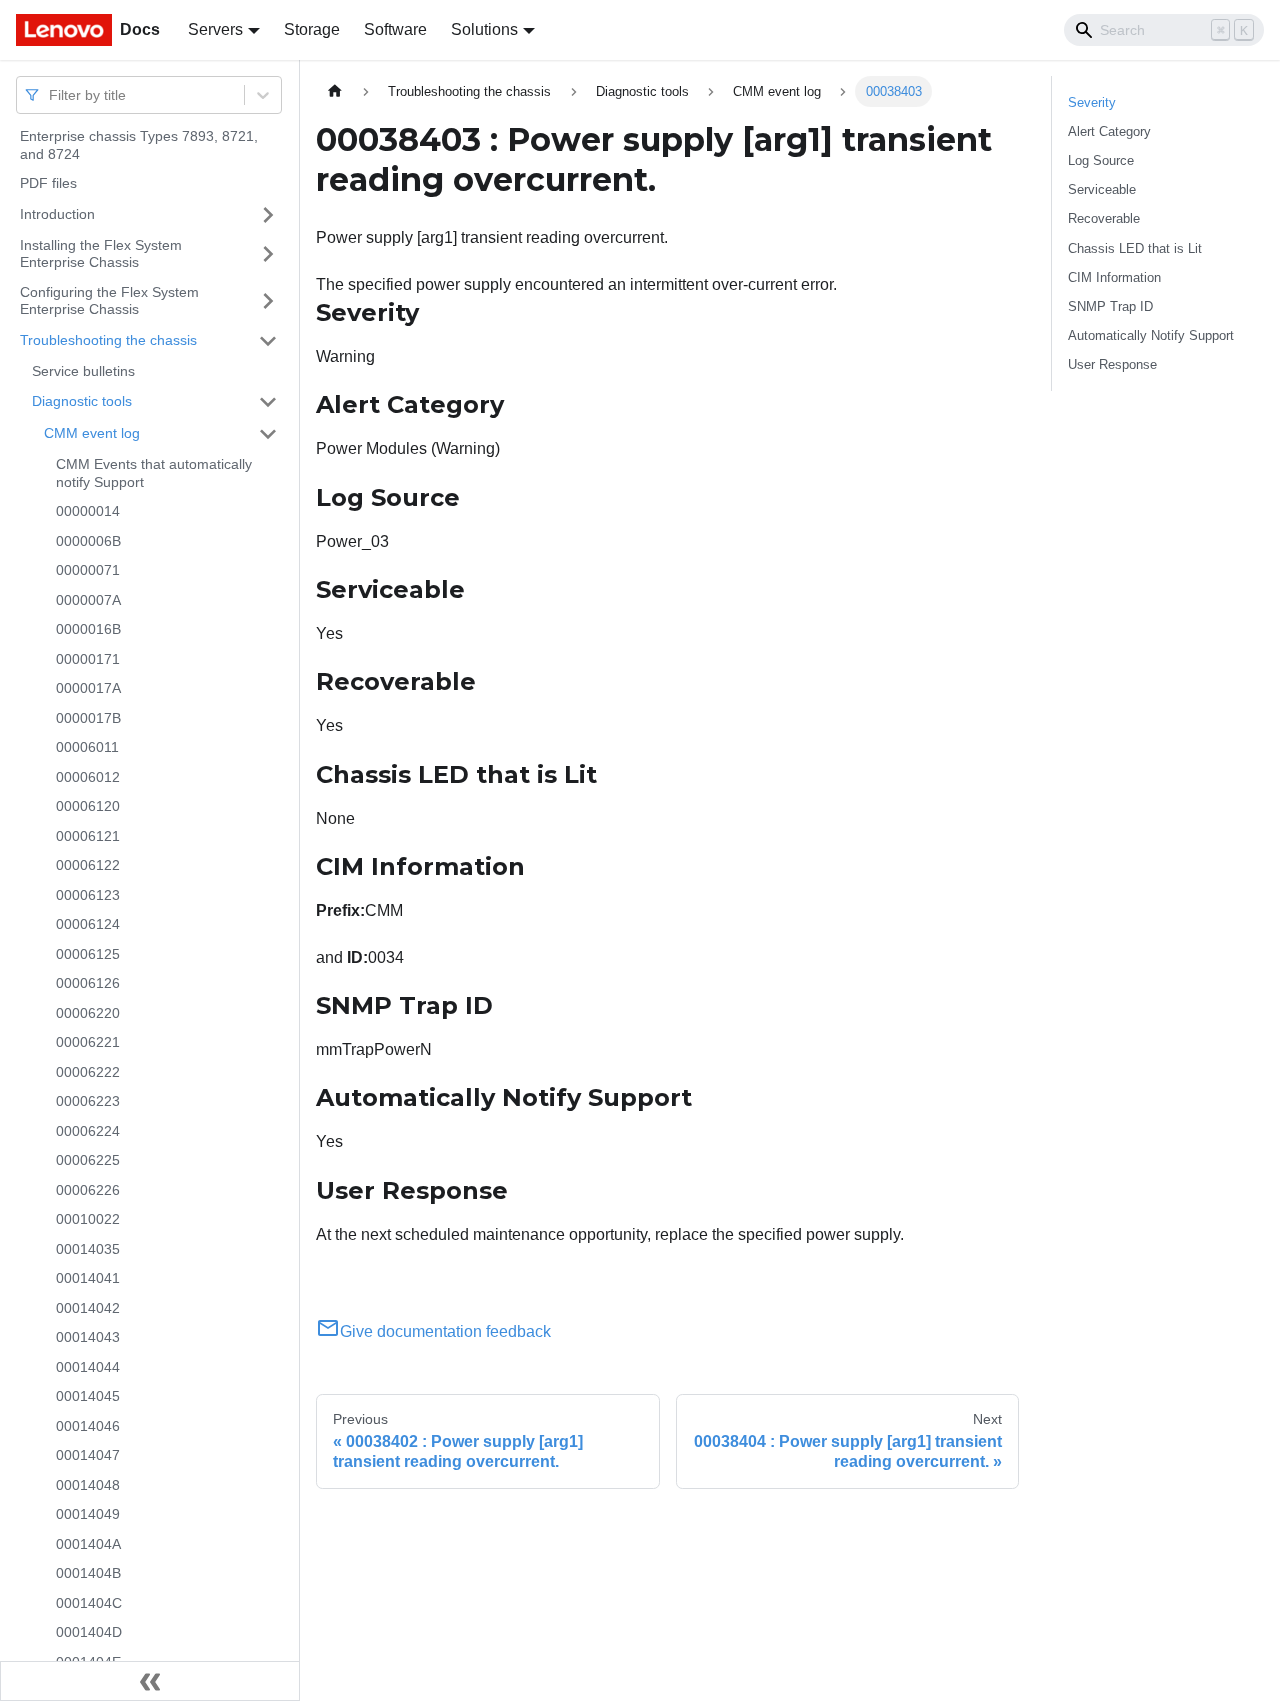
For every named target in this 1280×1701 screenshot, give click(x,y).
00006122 (88, 865)
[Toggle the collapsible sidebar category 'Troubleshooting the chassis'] (268, 341)
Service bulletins (83, 371)
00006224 (88, 1131)
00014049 (88, 1514)
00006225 (88, 1160)
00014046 (88, 1426)
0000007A (88, 600)
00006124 (88, 924)
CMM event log (92, 433)
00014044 (88, 1367)
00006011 (87, 747)
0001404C (89, 1603)
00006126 (88, 983)
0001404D (89, 1632)
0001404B (88, 1573)
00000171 (88, 659)
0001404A (88, 1544)
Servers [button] (215, 29)
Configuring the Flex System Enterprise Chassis (109, 301)
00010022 (88, 1219)
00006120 (88, 806)
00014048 (88, 1485)
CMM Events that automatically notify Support (154, 473)
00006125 (88, 954)
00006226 (88, 1190)
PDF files (48, 183)
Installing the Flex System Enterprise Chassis (101, 254)
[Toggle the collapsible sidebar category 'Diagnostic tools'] (268, 402)
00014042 (88, 1308)
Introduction (57, 214)
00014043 (88, 1337)
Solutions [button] (484, 29)
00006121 (88, 836)
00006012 (88, 777)
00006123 (88, 895)
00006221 (88, 1042)
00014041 (88, 1278)
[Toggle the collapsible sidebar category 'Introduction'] (268, 215)
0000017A (88, 688)
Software (395, 29)
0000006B (88, 541)
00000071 (88, 570)
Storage (312, 29)
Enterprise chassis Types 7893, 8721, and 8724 (139, 145)
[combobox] (51, 94)
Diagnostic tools (82, 401)
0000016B (88, 629)
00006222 (88, 1072)
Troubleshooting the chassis (108, 340)
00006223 (88, 1101)
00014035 (88, 1249)
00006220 (88, 1013)
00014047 (88, 1455)
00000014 (88, 511)
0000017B (88, 718)
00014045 (88, 1396)
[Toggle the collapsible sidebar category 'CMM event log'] (268, 434)
